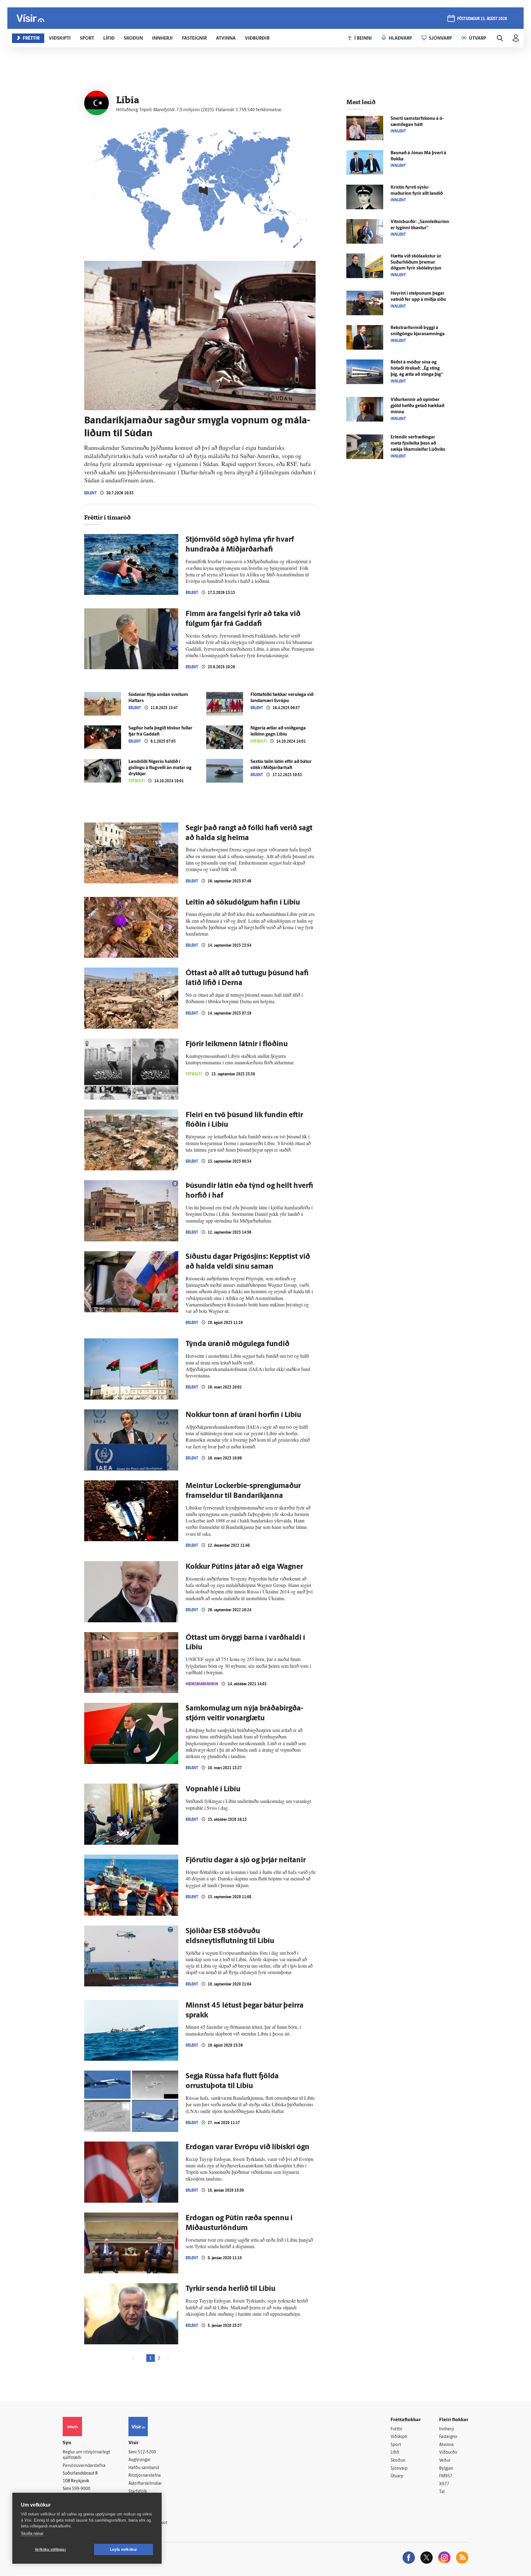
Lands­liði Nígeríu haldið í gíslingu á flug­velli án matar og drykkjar (160, 768)
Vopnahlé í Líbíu (213, 1789)
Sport (396, 2445)
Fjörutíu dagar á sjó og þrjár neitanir (246, 1860)
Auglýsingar (140, 2460)
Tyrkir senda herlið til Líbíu (230, 2289)
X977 (444, 2484)
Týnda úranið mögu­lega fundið (238, 1344)
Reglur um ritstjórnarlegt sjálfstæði (86, 2455)
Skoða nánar (32, 2533)
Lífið (395, 2453)
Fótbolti (259, 741)
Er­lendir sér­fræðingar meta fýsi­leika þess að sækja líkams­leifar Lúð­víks (418, 444)
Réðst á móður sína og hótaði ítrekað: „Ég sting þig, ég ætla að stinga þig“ (417, 369)
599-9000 (81, 2489)
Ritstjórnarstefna (145, 2476)
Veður (445, 2461)
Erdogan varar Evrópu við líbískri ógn (248, 2147)
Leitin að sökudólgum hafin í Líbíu (243, 903)
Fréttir (397, 2429)
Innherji (447, 2429)
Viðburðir (448, 2453)
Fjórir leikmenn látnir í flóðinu (237, 1044)
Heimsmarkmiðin (202, 1684)
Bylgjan (446, 2469)
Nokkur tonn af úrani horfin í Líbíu (243, 1415)
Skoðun (398, 2461)
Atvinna (446, 2445)
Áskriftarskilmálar (145, 2484)
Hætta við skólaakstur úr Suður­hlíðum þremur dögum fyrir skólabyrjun (416, 263)
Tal (442, 2492)
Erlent (90, 493)
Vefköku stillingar (50, 2550)
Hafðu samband (144, 2468)
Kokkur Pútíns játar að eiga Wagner (244, 1567)
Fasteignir (448, 2437)
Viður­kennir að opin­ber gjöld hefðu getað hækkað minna (417, 406)
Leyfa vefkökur (124, 2550)
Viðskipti (399, 2437)
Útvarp (397, 2476)
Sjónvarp (399, 2469)
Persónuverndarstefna (84, 2466)
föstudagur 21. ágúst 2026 (482, 19)
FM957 (446, 2476)
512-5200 (147, 2452)
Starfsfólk (138, 2492)
